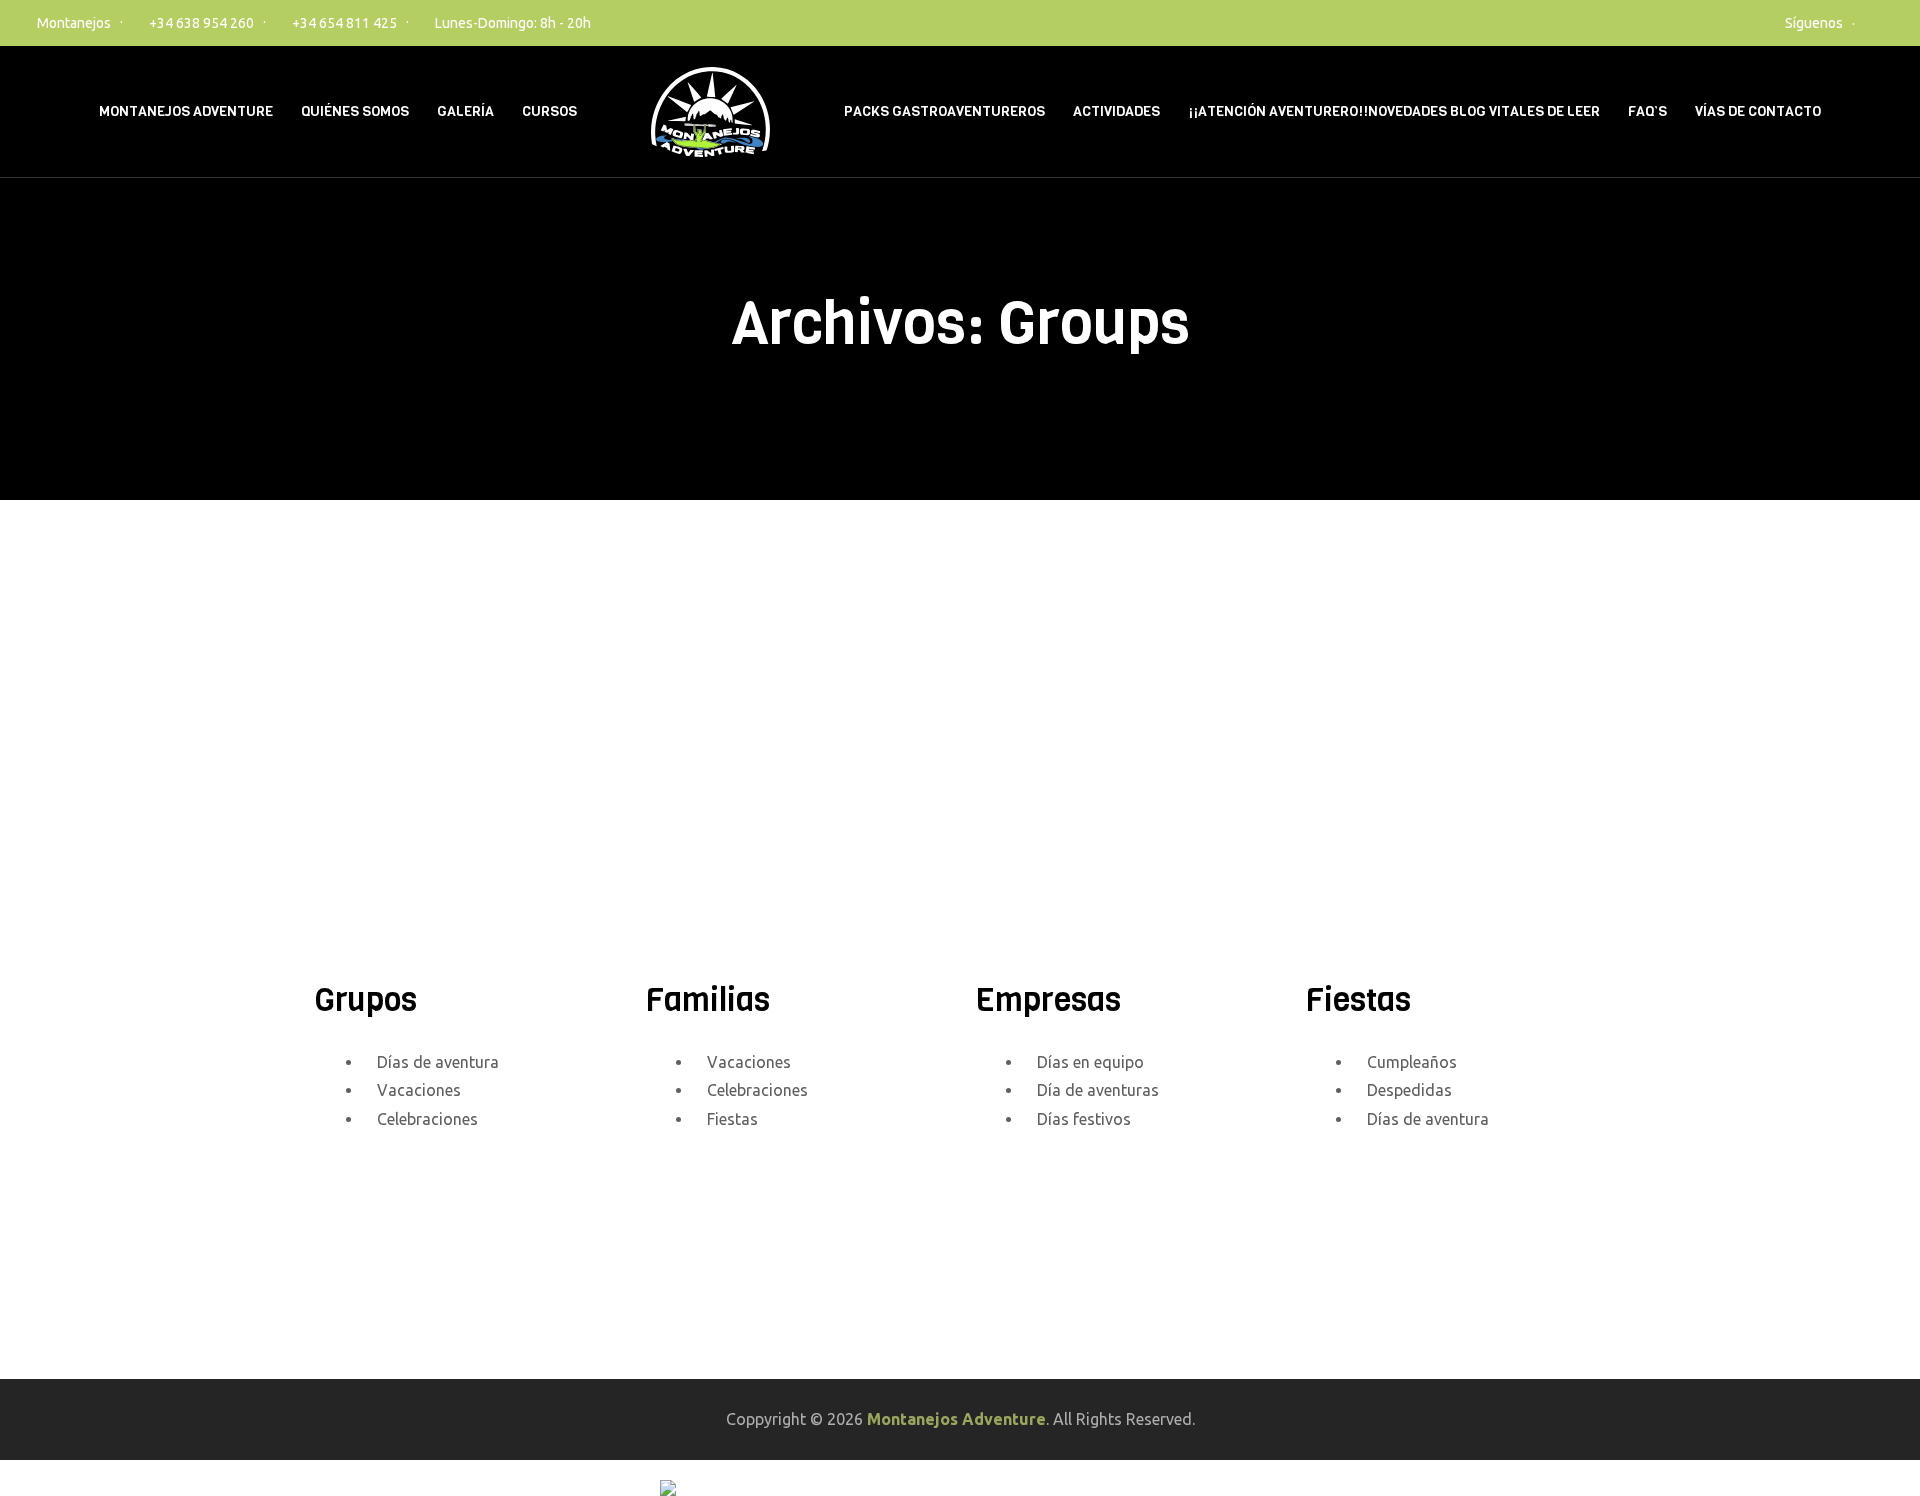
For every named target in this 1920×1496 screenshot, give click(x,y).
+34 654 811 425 (344, 23)
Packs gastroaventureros (944, 111)
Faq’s (1647, 111)
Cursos (549, 111)
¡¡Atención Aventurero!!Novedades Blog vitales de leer (1394, 111)
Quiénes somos (355, 111)
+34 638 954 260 (201, 23)
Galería (465, 111)
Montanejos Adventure (186, 111)
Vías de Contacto (1758, 111)
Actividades (1116, 111)
